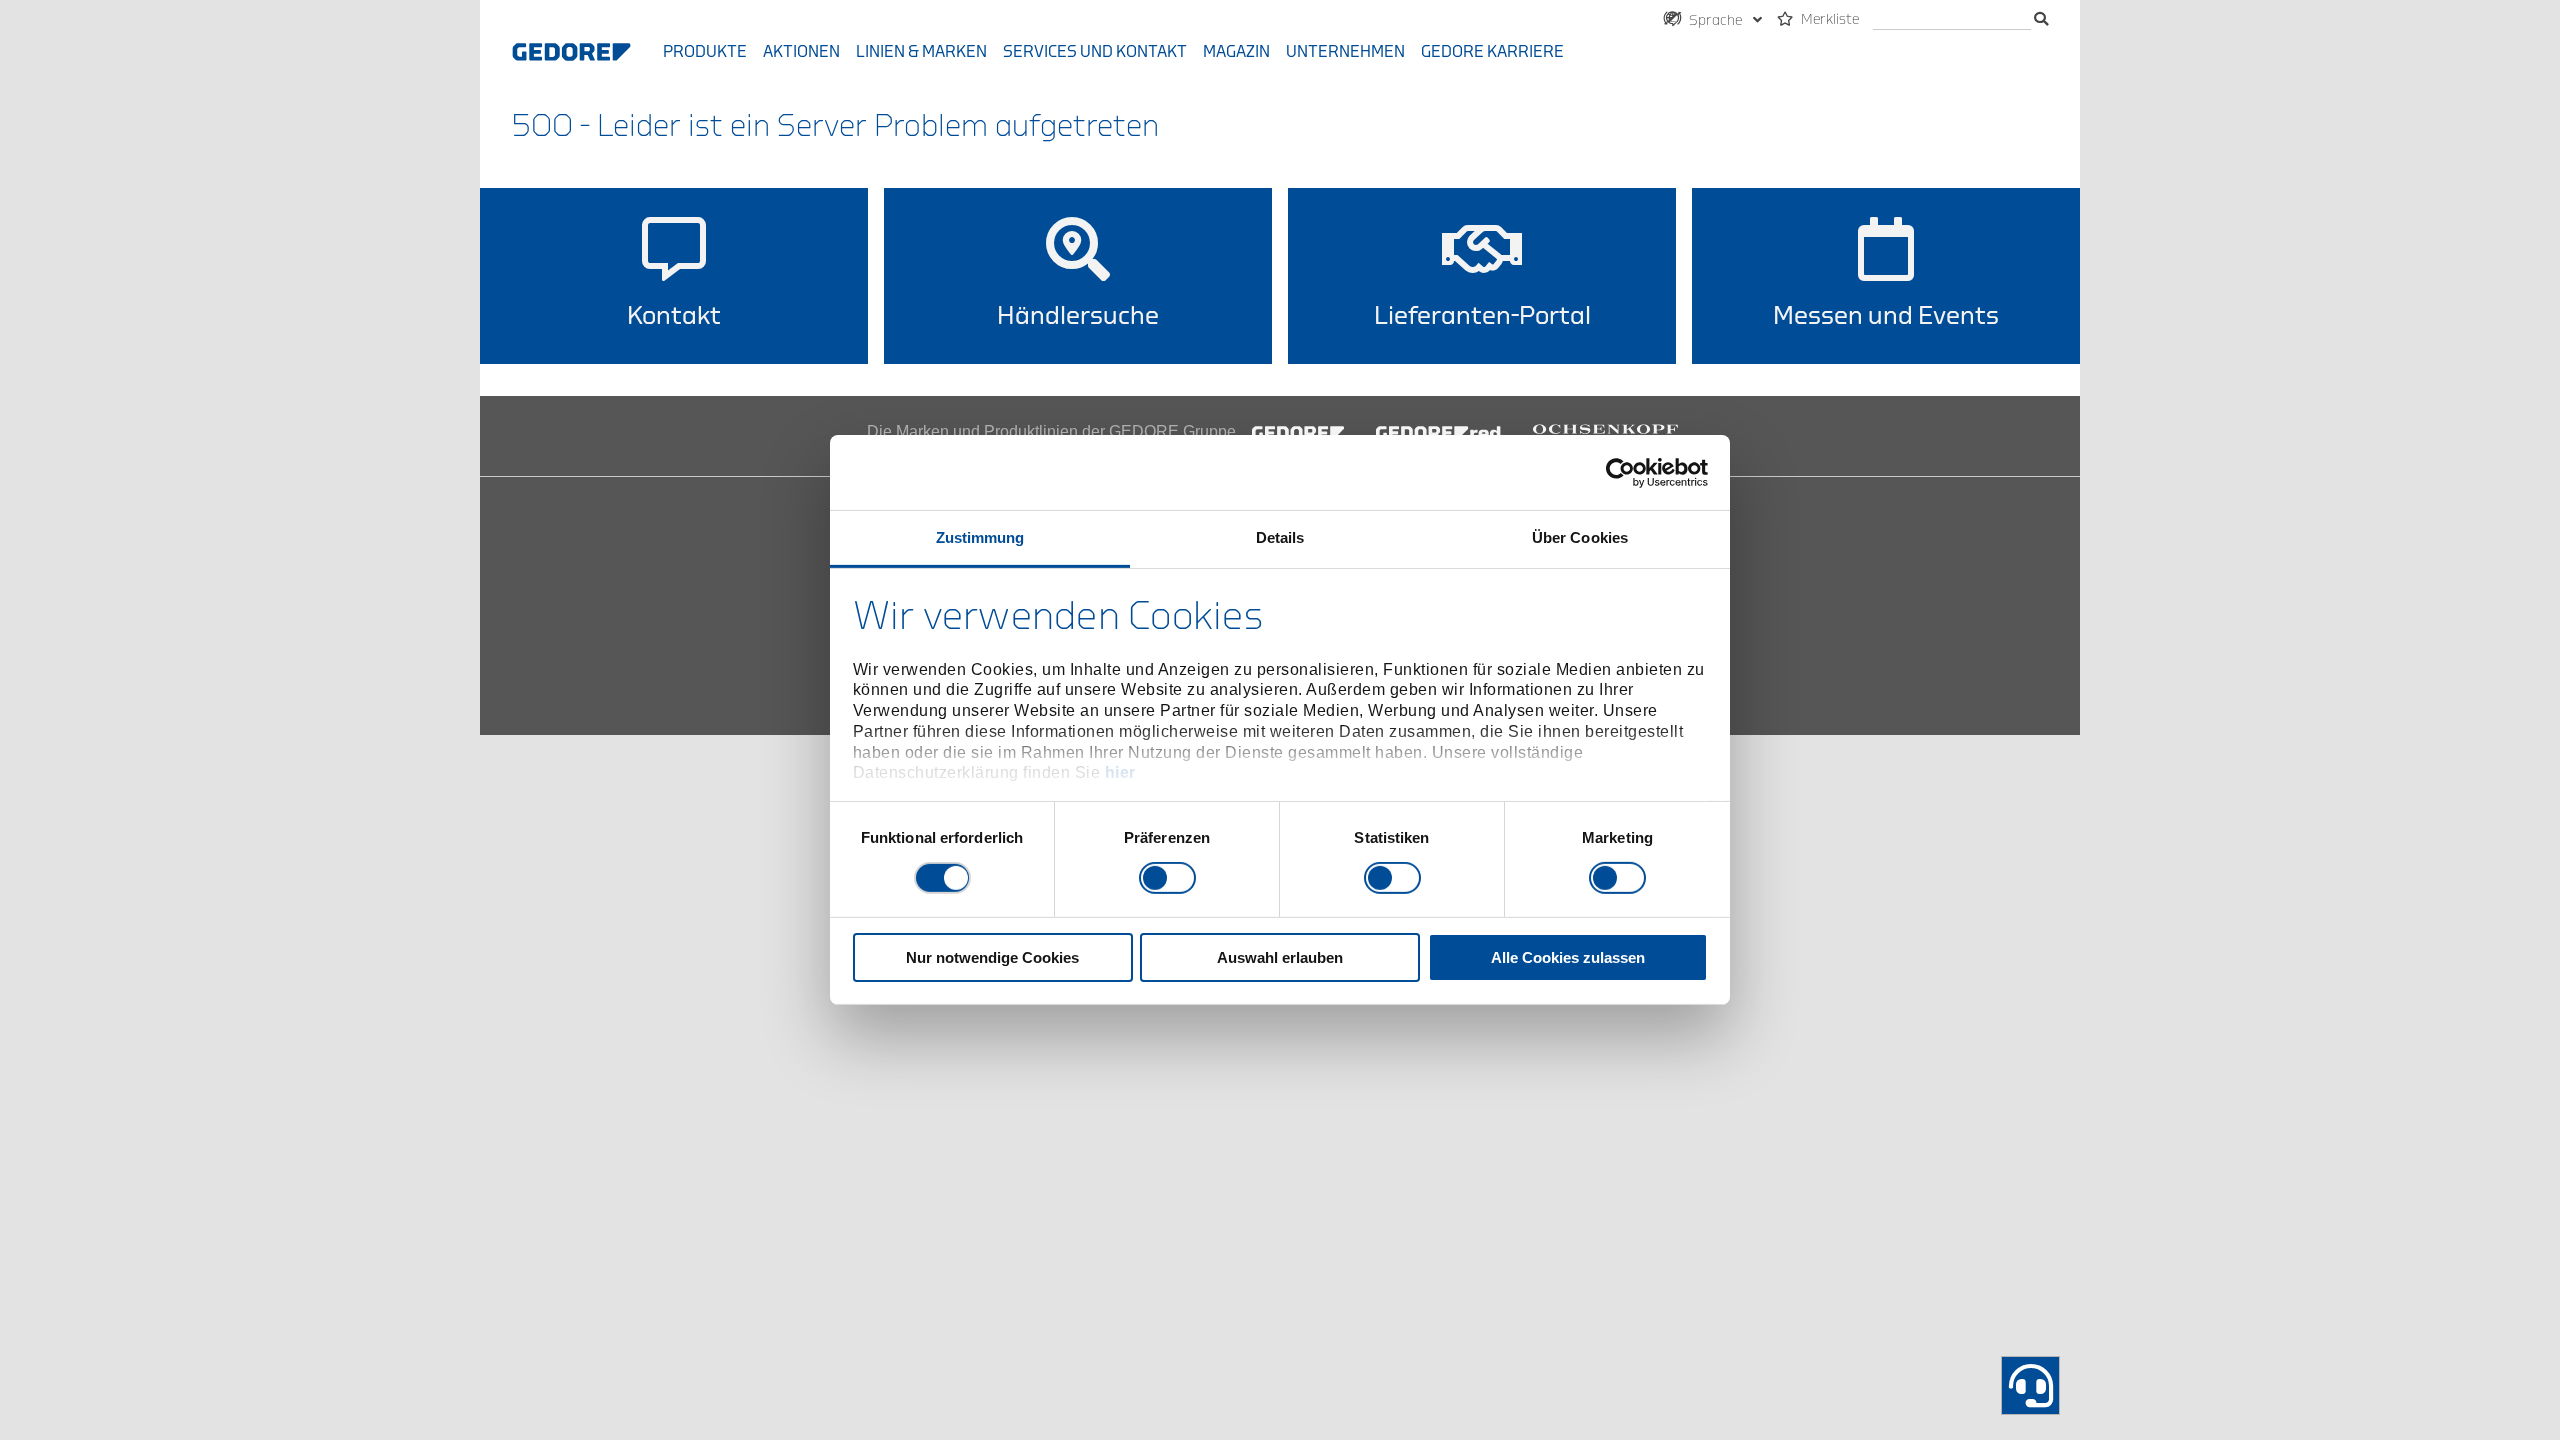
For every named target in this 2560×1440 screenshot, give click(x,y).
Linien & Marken (921, 52)
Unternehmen (1345, 52)
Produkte (705, 52)
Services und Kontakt (1095, 52)
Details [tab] (1280, 537)
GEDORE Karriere (1492, 52)
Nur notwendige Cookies (992, 957)
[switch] (1167, 878)
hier (1120, 772)
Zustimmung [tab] (980, 537)
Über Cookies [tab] (1580, 537)
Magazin (1236, 52)
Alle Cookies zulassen (1568, 957)
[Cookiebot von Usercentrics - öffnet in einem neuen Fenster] (1620, 472)
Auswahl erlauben (1280, 957)
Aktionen (801, 52)
